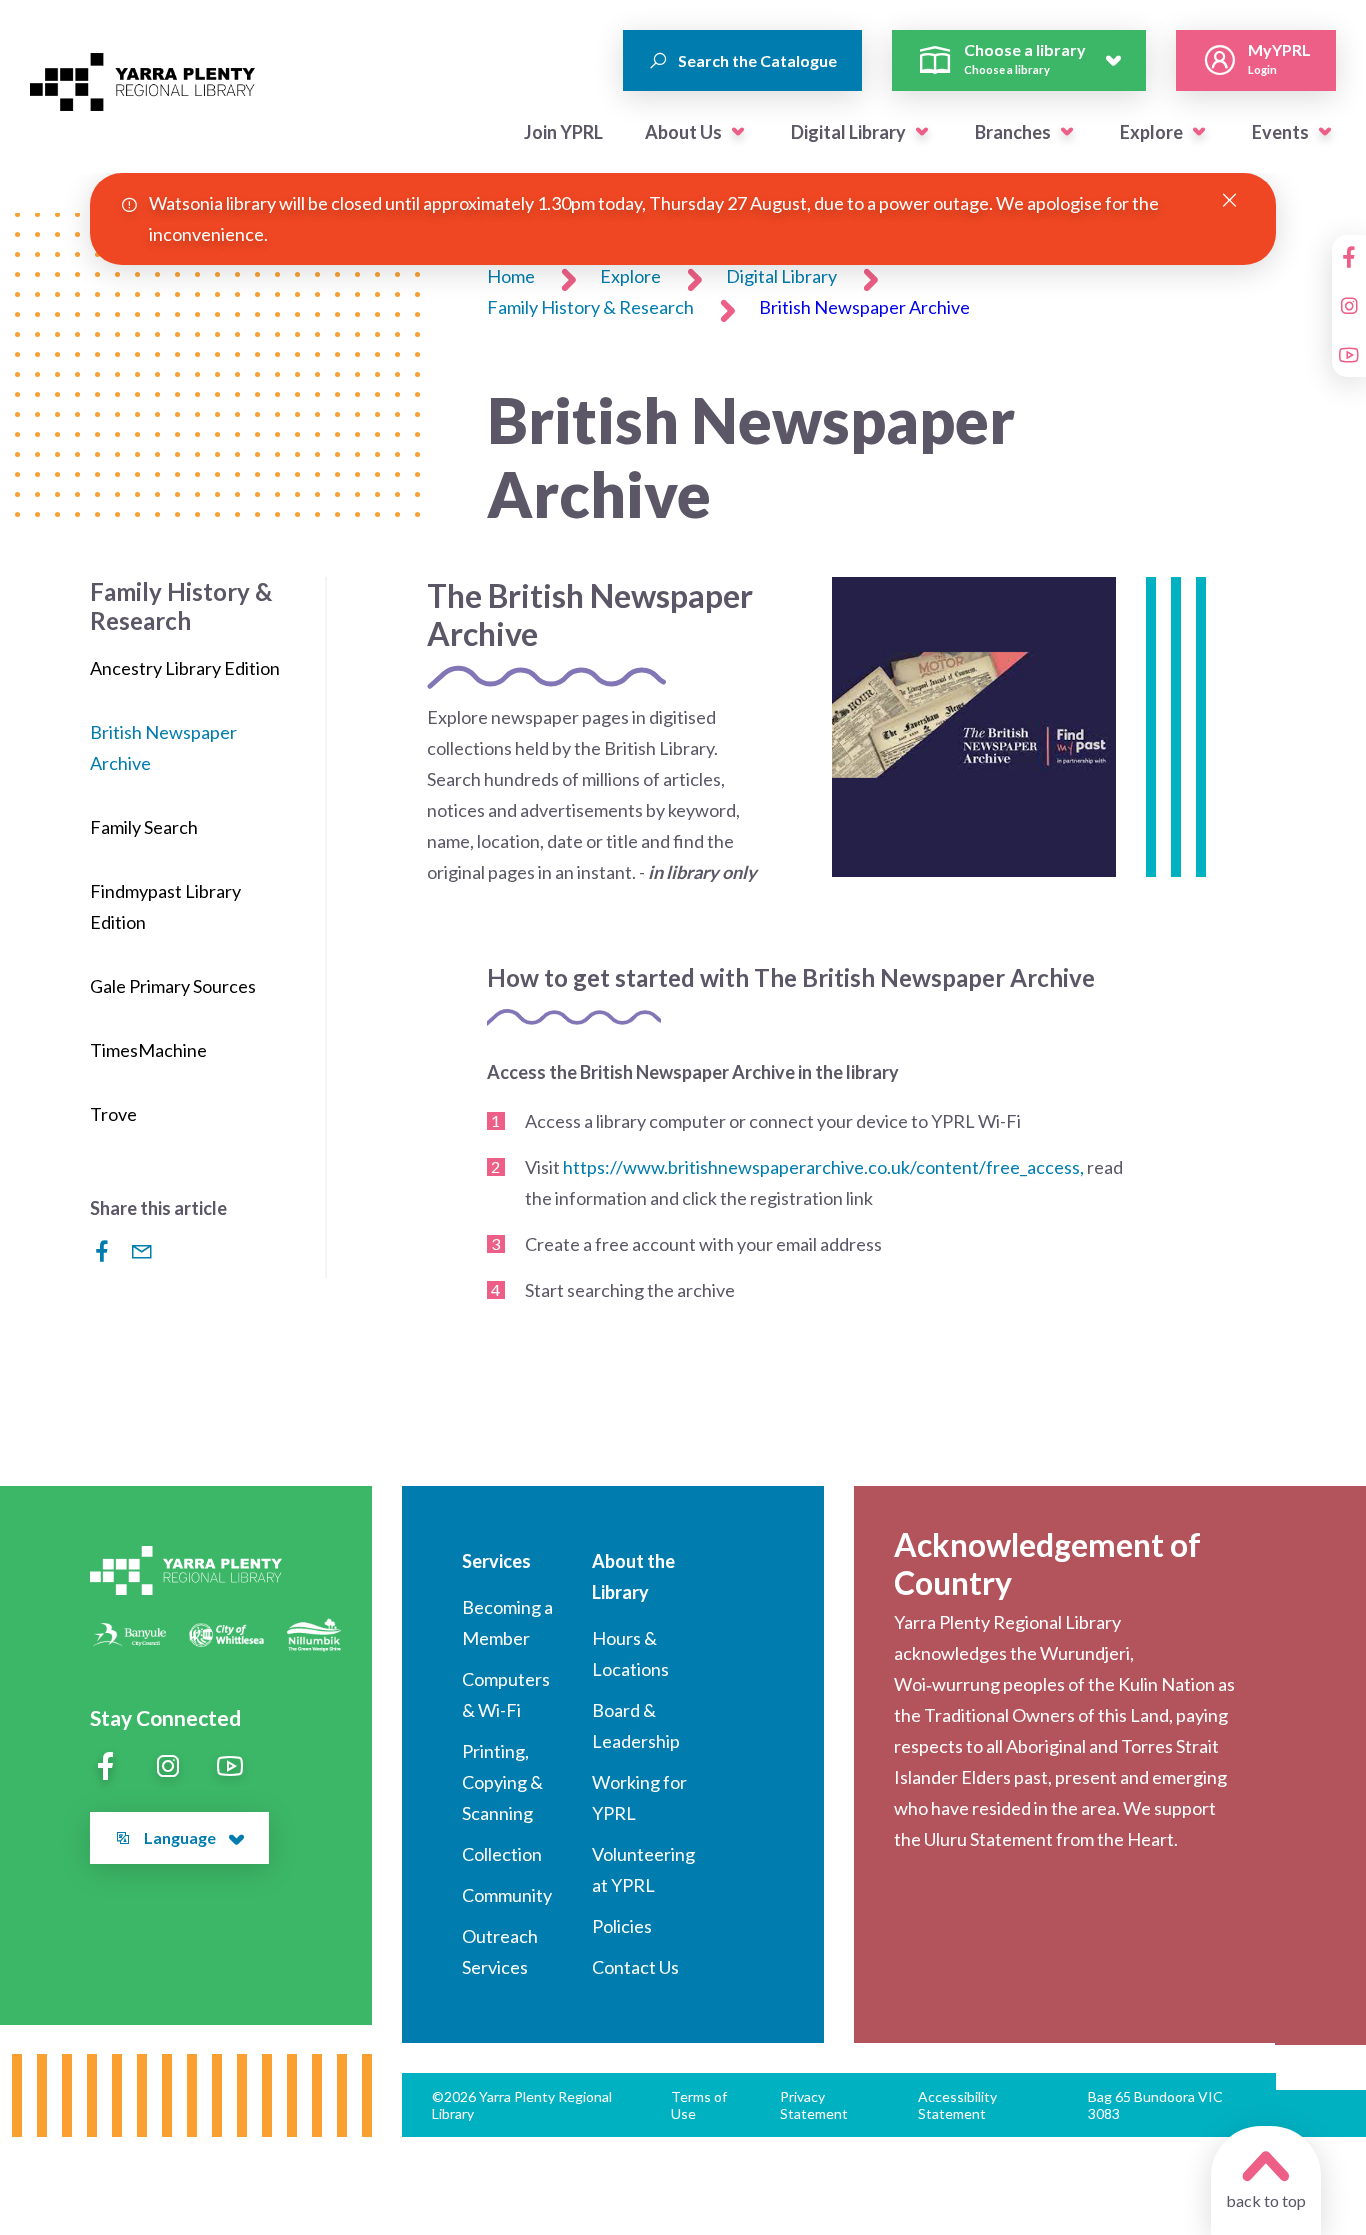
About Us (683, 132)
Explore (1151, 132)
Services (496, 1561)
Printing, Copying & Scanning (502, 1782)
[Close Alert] (1229, 201)
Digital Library (848, 132)
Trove (113, 1114)
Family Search (144, 827)
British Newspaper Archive (864, 307)
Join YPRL (563, 132)
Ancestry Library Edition (185, 668)
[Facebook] (1349, 257)
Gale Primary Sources (173, 986)
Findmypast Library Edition (165, 906)
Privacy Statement (814, 2105)
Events (1280, 132)
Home (511, 276)
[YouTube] (1349, 355)
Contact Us (635, 1967)
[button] (738, 132)
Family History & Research (590, 307)
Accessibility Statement (957, 2105)
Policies (622, 1926)
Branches (1013, 132)
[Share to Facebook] (102, 1251)
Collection (502, 1854)
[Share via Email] (142, 1251)
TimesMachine (148, 1050)
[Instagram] (1349, 306)
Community (507, 1895)
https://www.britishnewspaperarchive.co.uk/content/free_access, (823, 1167)
